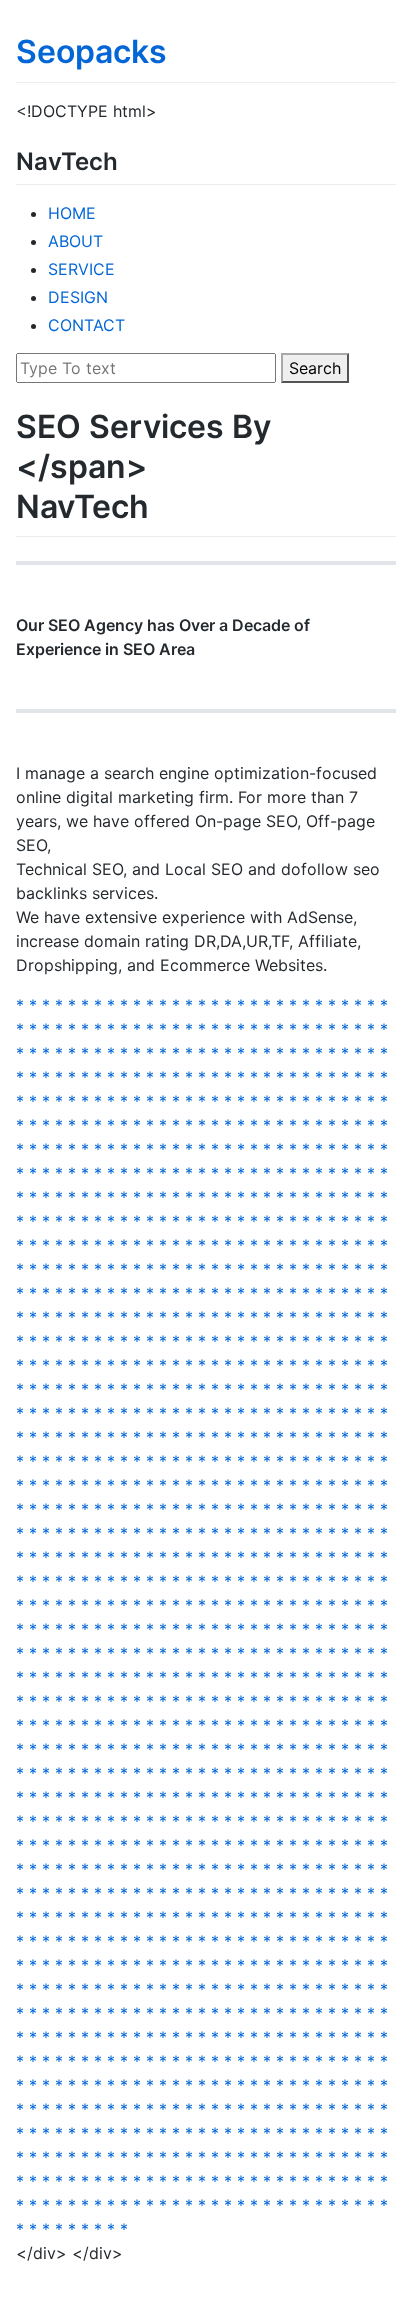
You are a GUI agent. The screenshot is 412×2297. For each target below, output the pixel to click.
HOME (72, 213)
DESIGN (78, 297)
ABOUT (75, 241)
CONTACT (86, 325)
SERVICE (81, 269)
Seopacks (91, 51)
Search (315, 368)
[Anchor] (130, 159)
